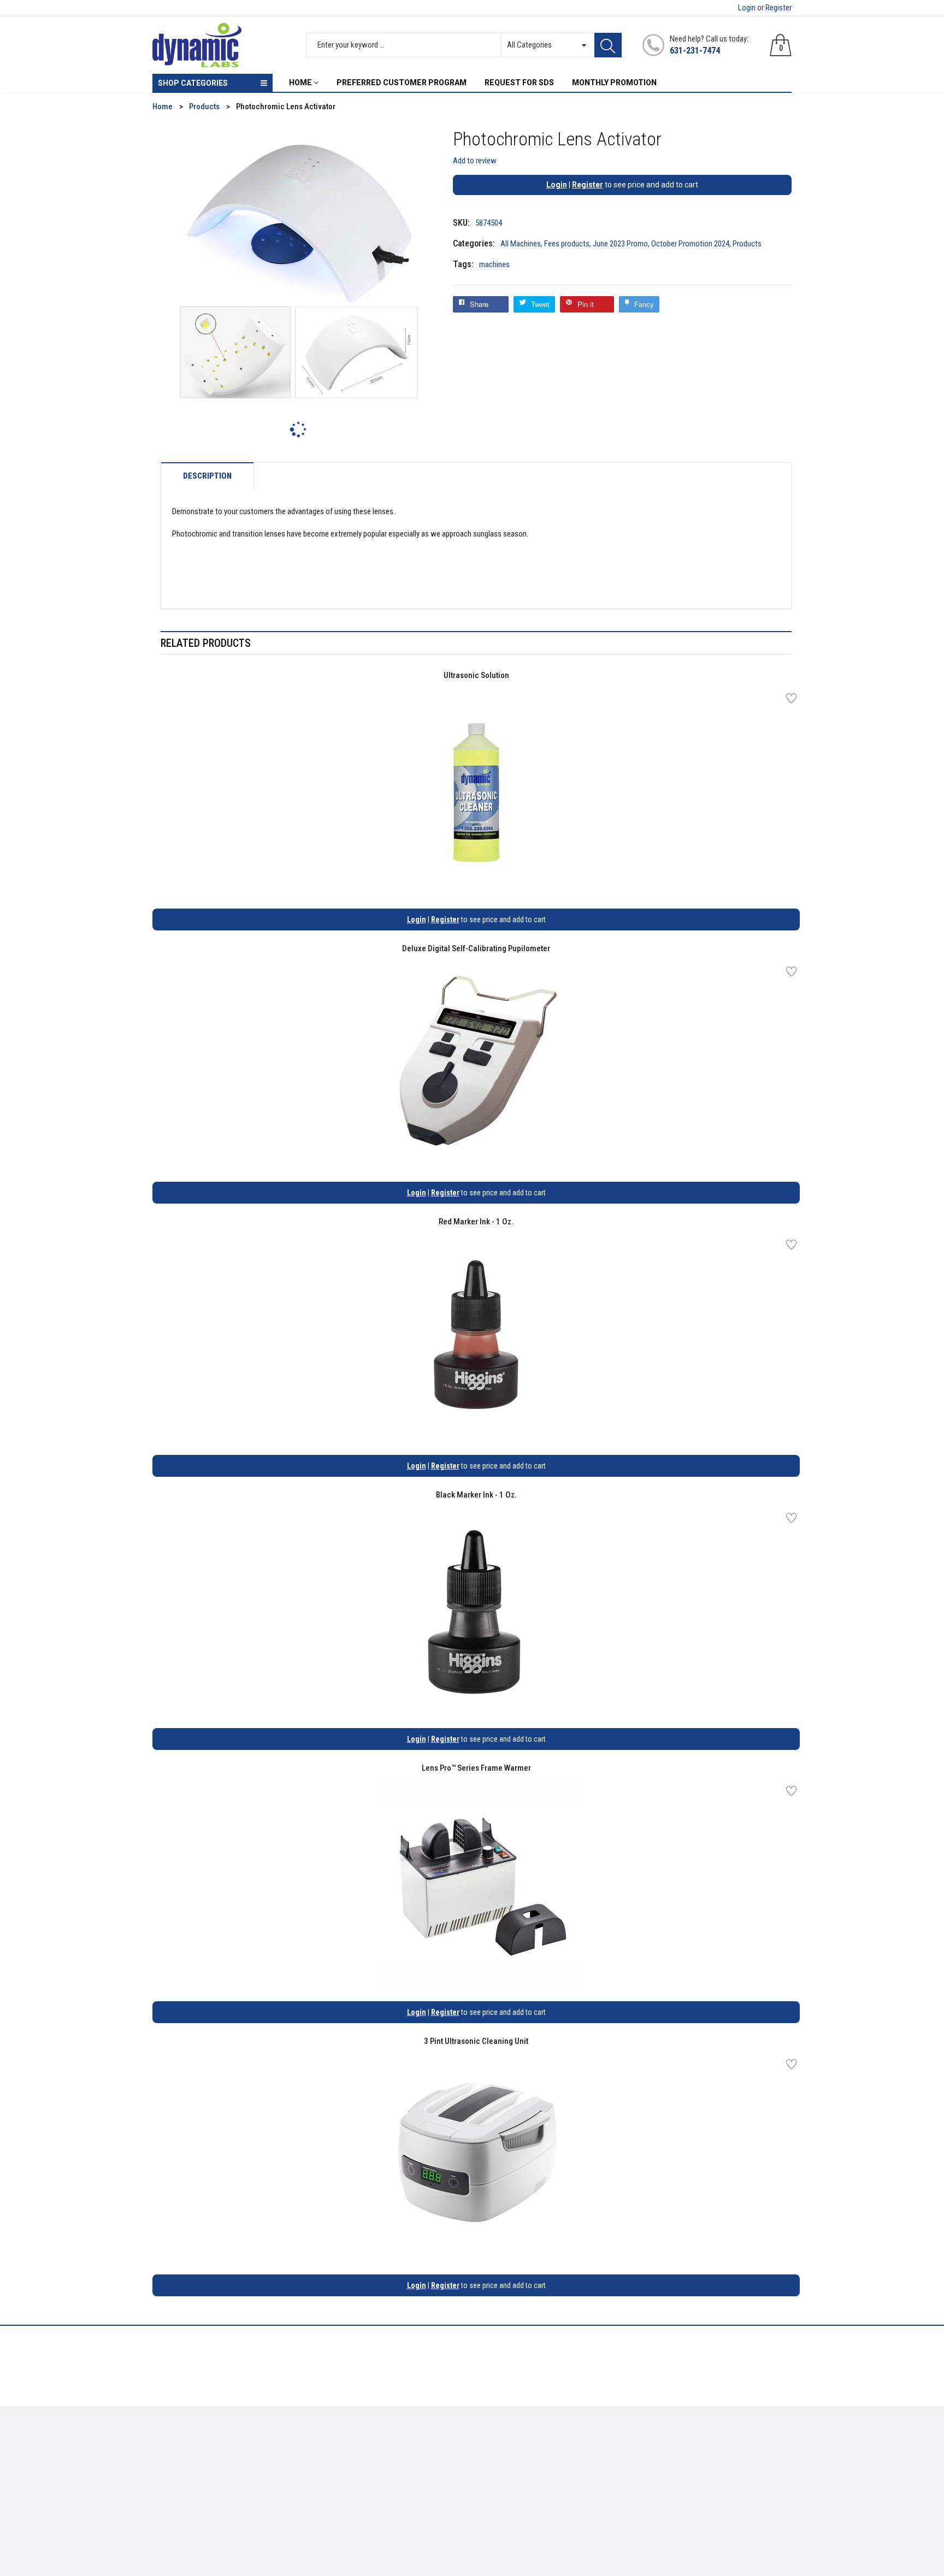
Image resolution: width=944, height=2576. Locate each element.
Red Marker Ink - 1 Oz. (476, 1222)
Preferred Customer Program (366, 2494)
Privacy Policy (340, 2462)
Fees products (567, 244)
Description (207, 476)
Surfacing (169, 2478)
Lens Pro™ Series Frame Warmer (476, 1768)
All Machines (521, 244)
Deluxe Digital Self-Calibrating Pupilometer (476, 948)
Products (747, 244)
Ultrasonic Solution (476, 675)
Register (778, 8)
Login (747, 8)
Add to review (475, 161)
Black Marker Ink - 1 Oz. (476, 1495)
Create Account (507, 2445)
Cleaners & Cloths (183, 2445)
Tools (162, 2462)
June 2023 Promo (620, 244)
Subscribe (767, 2449)
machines (494, 264)
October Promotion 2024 (690, 244)
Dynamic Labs (501, 2515)
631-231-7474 (695, 51)
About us (331, 2445)
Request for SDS (344, 2478)
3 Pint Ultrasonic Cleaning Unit (476, 2041)
